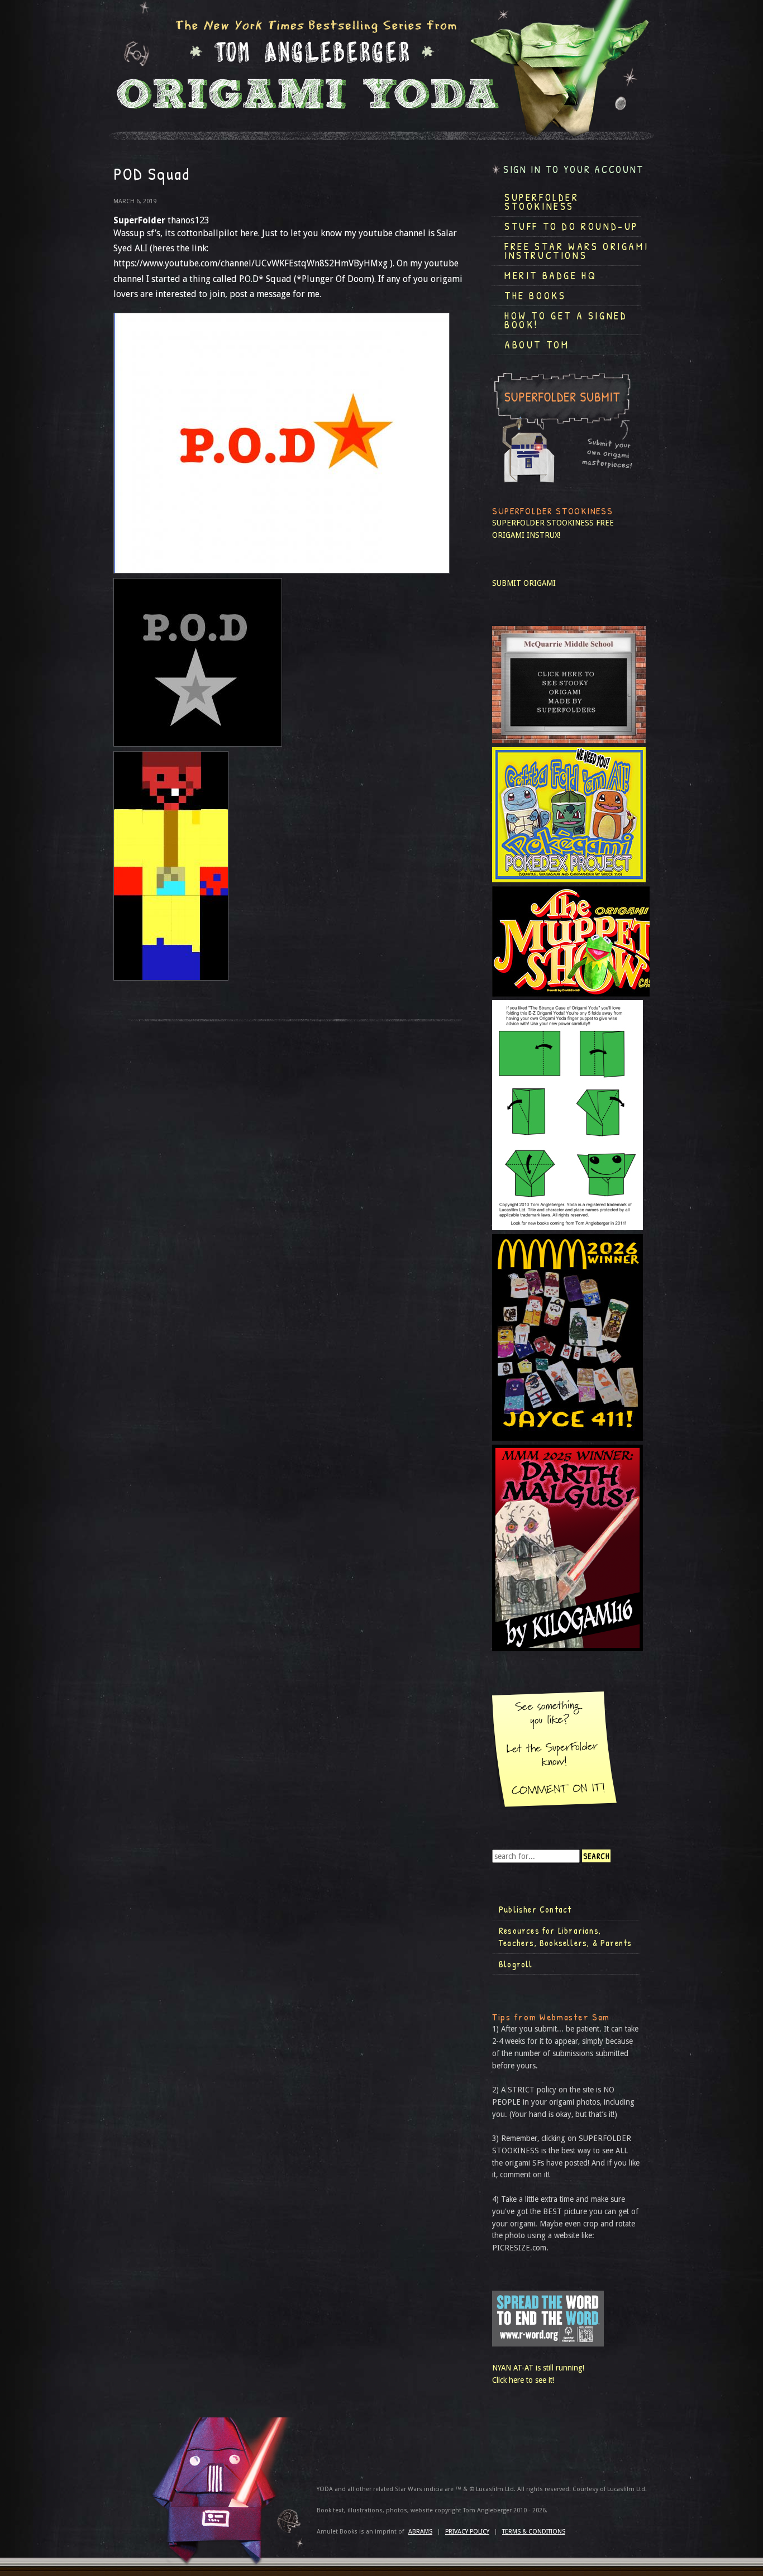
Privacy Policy (467, 2532)
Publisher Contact (535, 1909)
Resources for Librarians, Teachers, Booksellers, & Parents (565, 1937)
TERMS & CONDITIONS (534, 2532)
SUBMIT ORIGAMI (524, 583)
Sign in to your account (574, 169)
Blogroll (516, 1964)
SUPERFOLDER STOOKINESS (543, 523)
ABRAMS (420, 2532)
